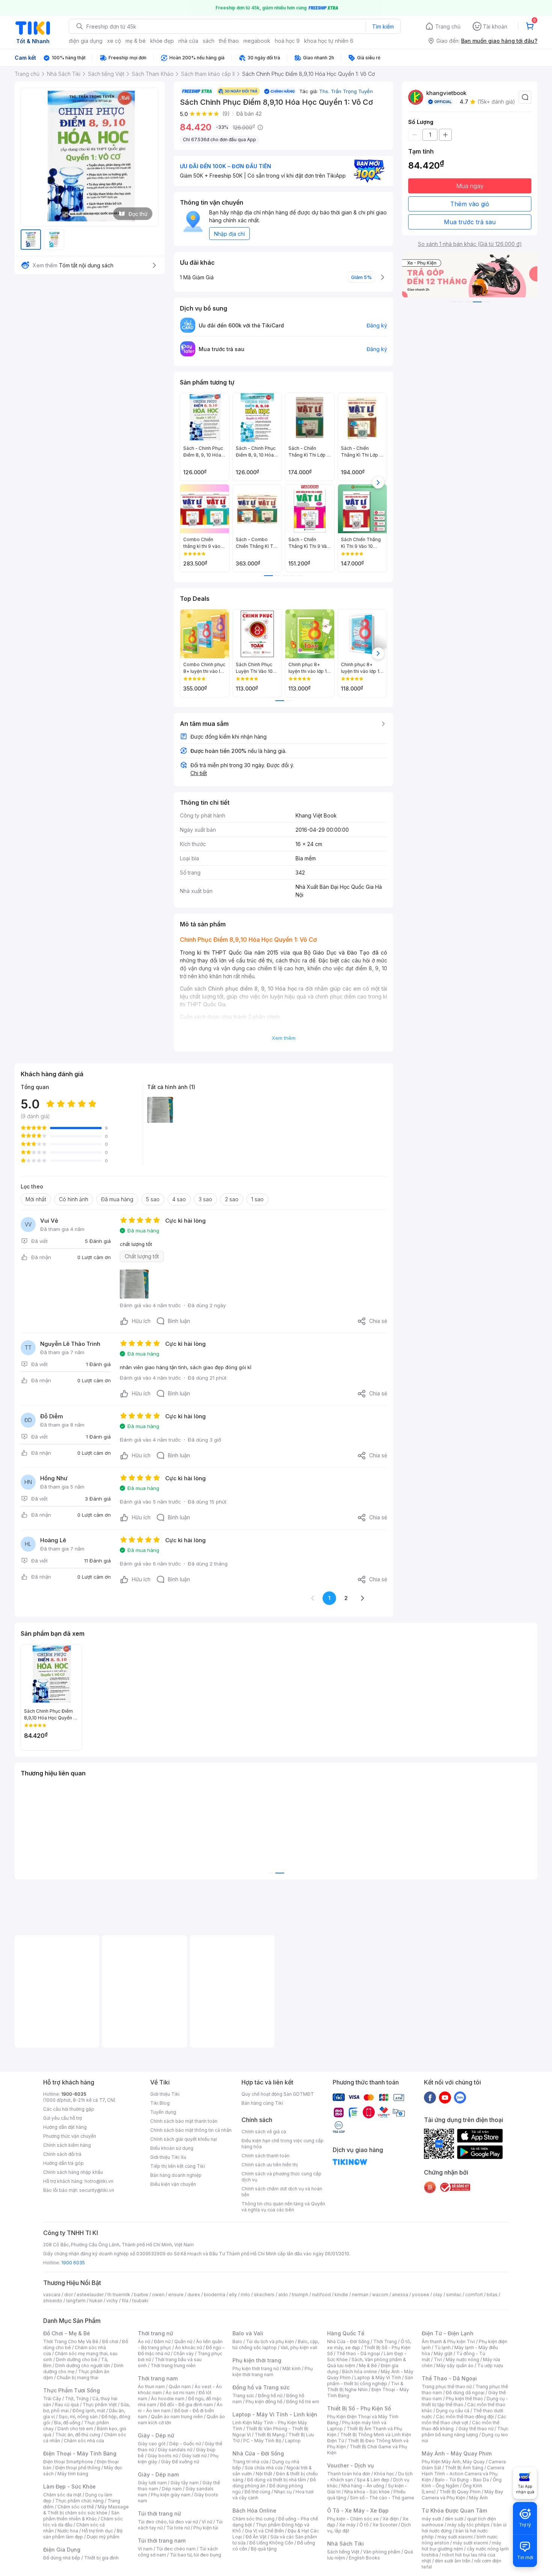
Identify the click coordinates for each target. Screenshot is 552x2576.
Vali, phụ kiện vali (299, 2348)
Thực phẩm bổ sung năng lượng (465, 2432)
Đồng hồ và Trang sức (261, 2387)
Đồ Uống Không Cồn (271, 2543)
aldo (283, 2295)
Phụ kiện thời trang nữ (256, 2369)
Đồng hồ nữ (270, 2396)
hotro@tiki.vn (99, 2181)
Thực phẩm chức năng (79, 2501)
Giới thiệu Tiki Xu (168, 2157)
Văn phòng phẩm (382, 2552)
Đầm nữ (162, 2341)
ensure (176, 2295)
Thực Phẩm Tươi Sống (72, 2390)
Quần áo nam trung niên (177, 2417)
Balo (237, 2341)
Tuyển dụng (163, 2112)
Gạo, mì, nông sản (78, 2417)
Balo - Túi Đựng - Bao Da (462, 2480)
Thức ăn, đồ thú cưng (78, 2435)
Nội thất (264, 2474)
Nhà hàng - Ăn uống (363, 2486)
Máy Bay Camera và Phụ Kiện (462, 2495)
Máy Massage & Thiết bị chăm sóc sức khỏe (86, 2510)
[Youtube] (445, 2097)
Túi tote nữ (178, 2528)
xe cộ (114, 41)
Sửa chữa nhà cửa (264, 2468)
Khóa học (384, 2474)
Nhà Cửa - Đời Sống (258, 2453)
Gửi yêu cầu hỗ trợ (63, 2118)
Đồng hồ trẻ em (303, 2402)
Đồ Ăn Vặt (256, 2537)
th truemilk (119, 2295)
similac (454, 2295)
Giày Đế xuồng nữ (180, 2462)
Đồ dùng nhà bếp (62, 2558)
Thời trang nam (158, 2378)
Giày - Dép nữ (156, 2435)
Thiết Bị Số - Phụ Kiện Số (359, 2408)
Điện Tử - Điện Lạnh (448, 2333)
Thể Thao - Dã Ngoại (449, 2378)
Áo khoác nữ (189, 2348)
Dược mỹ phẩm (103, 2537)
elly (233, 2295)
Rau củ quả (67, 2405)
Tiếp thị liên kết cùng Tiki (178, 2166)
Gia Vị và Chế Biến (264, 2531)
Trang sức (243, 2396)
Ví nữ (207, 2522)
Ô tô (364, 2525)
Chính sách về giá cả (264, 2132)
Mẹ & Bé (368, 2366)
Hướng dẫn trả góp (63, 2163)
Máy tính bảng (73, 2474)
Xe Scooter (385, 2525)
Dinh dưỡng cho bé (77, 2360)
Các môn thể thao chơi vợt (464, 2420)
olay (438, 2295)
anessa (400, 2295)
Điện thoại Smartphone (68, 2462)
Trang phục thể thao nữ (447, 2387)
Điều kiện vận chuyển (173, 2184)
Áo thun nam (151, 2387)
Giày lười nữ (194, 2456)
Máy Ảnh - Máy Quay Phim (457, 2453)
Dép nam (172, 2489)
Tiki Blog (160, 2103)
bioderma (215, 2295)
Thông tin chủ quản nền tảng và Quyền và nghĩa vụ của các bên (283, 2207)
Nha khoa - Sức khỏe (367, 2492)
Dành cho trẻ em (75, 2429)
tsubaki (140, 2301)
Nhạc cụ (283, 2492)
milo (245, 2295)
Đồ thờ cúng (257, 2492)
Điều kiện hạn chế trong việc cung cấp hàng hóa (283, 2144)
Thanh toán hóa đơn (349, 2474)
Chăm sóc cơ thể (76, 2507)
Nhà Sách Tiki (345, 2544)
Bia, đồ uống (67, 2423)
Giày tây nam (185, 2483)
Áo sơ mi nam (180, 2393)
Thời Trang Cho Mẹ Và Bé (71, 2341)
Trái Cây (52, 2399)
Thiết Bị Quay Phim (460, 2492)
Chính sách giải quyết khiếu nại (184, 2139)
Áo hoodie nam (168, 2399)
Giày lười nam (152, 2483)
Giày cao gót (152, 2444)
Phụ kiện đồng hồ (264, 2402)
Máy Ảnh (478, 2498)
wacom (380, 2295)
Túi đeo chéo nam (176, 2549)
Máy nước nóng (462, 2360)
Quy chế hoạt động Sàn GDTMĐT (278, 2094)
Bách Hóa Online (254, 2510)
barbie (141, 2295)
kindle (341, 2295)
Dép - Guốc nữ (185, 2444)
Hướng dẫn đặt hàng (65, 2127)
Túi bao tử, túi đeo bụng (195, 2555)
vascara (52, 2295)
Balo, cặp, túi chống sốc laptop (276, 2344)
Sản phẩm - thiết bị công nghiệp (370, 2381)
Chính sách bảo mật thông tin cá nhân (191, 2130)
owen (158, 2295)
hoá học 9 (287, 41)
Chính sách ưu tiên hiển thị (270, 2165)
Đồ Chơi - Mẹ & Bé (67, 2333)
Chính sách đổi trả (62, 2154)
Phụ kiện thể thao (464, 2399)
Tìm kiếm (383, 26)
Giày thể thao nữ (476, 2429)
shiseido (53, 2301)
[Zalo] (460, 2097)
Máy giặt (443, 2354)
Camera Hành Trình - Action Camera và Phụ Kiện (463, 2474)
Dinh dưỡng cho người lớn (83, 2366)
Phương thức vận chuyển (70, 2136)
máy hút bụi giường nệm (462, 2546)
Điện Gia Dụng (62, 2550)
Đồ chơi (110, 2341)
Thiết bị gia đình (101, 2558)
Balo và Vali (248, 2333)
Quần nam (180, 2387)
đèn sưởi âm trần (453, 2561)
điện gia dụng (86, 41)
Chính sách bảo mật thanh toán (184, 2121)
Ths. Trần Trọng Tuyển (346, 91)
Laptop (293, 2441)
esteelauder (90, 2295)
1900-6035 (74, 2094)
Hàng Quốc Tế (346, 2333)
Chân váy (184, 2354)
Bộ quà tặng (264, 2549)
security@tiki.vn (97, 2190)
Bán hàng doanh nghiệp (176, 2175)
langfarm (76, 2301)
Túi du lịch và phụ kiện (270, 2341)
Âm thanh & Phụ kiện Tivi (448, 2341)
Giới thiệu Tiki (165, 2094)
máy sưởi (431, 2519)
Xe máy (347, 2525)
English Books (364, 2558)
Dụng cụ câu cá (453, 2411)
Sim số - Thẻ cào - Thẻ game (382, 2498)
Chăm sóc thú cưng (253, 2519)
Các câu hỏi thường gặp (69, 2109)
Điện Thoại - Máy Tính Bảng (80, 2453)
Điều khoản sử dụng (172, 2148)
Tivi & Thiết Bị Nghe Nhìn (365, 2387)
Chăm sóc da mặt (62, 2495)
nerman (360, 2295)
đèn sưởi (454, 2519)
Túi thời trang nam (162, 2541)
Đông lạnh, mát (89, 2411)
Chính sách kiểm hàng (67, 2145)
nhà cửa (188, 41)
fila (125, 2301)
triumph (300, 2295)
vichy (112, 2301)
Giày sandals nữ (175, 2450)
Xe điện (391, 2519)
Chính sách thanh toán (265, 2156)
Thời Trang (385, 2341)
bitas (492, 2295)
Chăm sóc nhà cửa (84, 2441)
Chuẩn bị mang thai (78, 2378)
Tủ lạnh (443, 2348)
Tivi (438, 2360)
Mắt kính (292, 2369)
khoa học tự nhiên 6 (329, 41)
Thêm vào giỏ (470, 204)
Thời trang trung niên (173, 2366)
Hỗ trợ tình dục (97, 2531)
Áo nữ (144, 2341)
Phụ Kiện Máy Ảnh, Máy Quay (453, 2462)
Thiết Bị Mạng (270, 2435)
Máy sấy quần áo (455, 2366)
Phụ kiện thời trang (257, 2360)
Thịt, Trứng (77, 2399)
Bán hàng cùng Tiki (262, 2103)
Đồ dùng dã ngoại (465, 2393)
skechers (264, 2295)
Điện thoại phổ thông (78, 2468)
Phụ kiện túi (206, 2528)
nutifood (321, 2295)
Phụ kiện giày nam (171, 2495)
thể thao (229, 41)
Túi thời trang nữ (159, 2513)
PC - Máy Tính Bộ (262, 2441)
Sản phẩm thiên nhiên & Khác (81, 2516)
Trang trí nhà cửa (250, 2462)
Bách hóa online (360, 2372)
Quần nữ (183, 2341)
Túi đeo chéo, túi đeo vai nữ (168, 2522)
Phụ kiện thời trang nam (273, 2372)
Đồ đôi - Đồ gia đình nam (186, 2405)
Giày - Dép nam (158, 2474)
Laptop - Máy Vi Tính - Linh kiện (275, 2414)
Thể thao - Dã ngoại (358, 2354)
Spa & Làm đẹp (373, 2480)
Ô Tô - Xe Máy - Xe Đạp (358, 2510)
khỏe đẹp (162, 41)
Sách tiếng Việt (343, 2552)
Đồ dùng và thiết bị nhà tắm (277, 2480)
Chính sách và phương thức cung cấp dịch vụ (281, 2177)
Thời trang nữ (155, 2333)
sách (209, 41)
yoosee (421, 2295)
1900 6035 (73, 2263)
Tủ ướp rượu (490, 2366)
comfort (474, 2295)
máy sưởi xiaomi (471, 2543)
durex (194, 2295)
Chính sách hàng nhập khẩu (73, 2172)
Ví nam (145, 2549)
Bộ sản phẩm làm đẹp (83, 2534)
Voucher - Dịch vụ (350, 2465)
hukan (96, 2301)
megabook (257, 41)
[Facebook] (430, 2097)
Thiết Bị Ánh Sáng (464, 2468)
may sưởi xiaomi (455, 2537)
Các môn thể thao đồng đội (465, 2417)
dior (69, 2295)
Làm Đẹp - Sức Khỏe (69, 2486)
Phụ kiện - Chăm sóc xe (353, 2519)
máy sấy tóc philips (468, 2525)
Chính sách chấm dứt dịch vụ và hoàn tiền (282, 2192)
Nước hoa (68, 2531)
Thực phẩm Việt (100, 2405)
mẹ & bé (136, 41)
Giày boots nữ (163, 2456)
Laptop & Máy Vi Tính (378, 2378)
